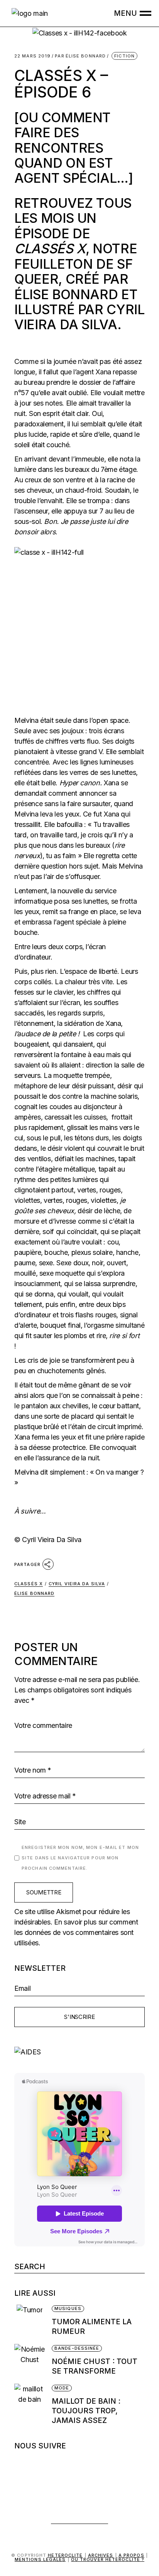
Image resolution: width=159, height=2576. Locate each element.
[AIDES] (79, 2052)
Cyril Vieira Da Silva (77, 1584)
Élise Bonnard (80, 56)
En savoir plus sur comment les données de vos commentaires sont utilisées (76, 1932)
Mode (62, 2388)
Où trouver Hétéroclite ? (108, 2559)
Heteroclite (65, 2555)
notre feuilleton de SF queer (76, 264)
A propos (131, 2555)
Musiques (68, 2308)
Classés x (29, 1584)
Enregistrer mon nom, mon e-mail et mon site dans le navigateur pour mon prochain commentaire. (80, 1858)
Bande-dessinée (77, 2348)
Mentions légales (40, 2559)
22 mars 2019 (32, 56)
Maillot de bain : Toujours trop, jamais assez (86, 2411)
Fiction (124, 56)
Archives (101, 2555)
